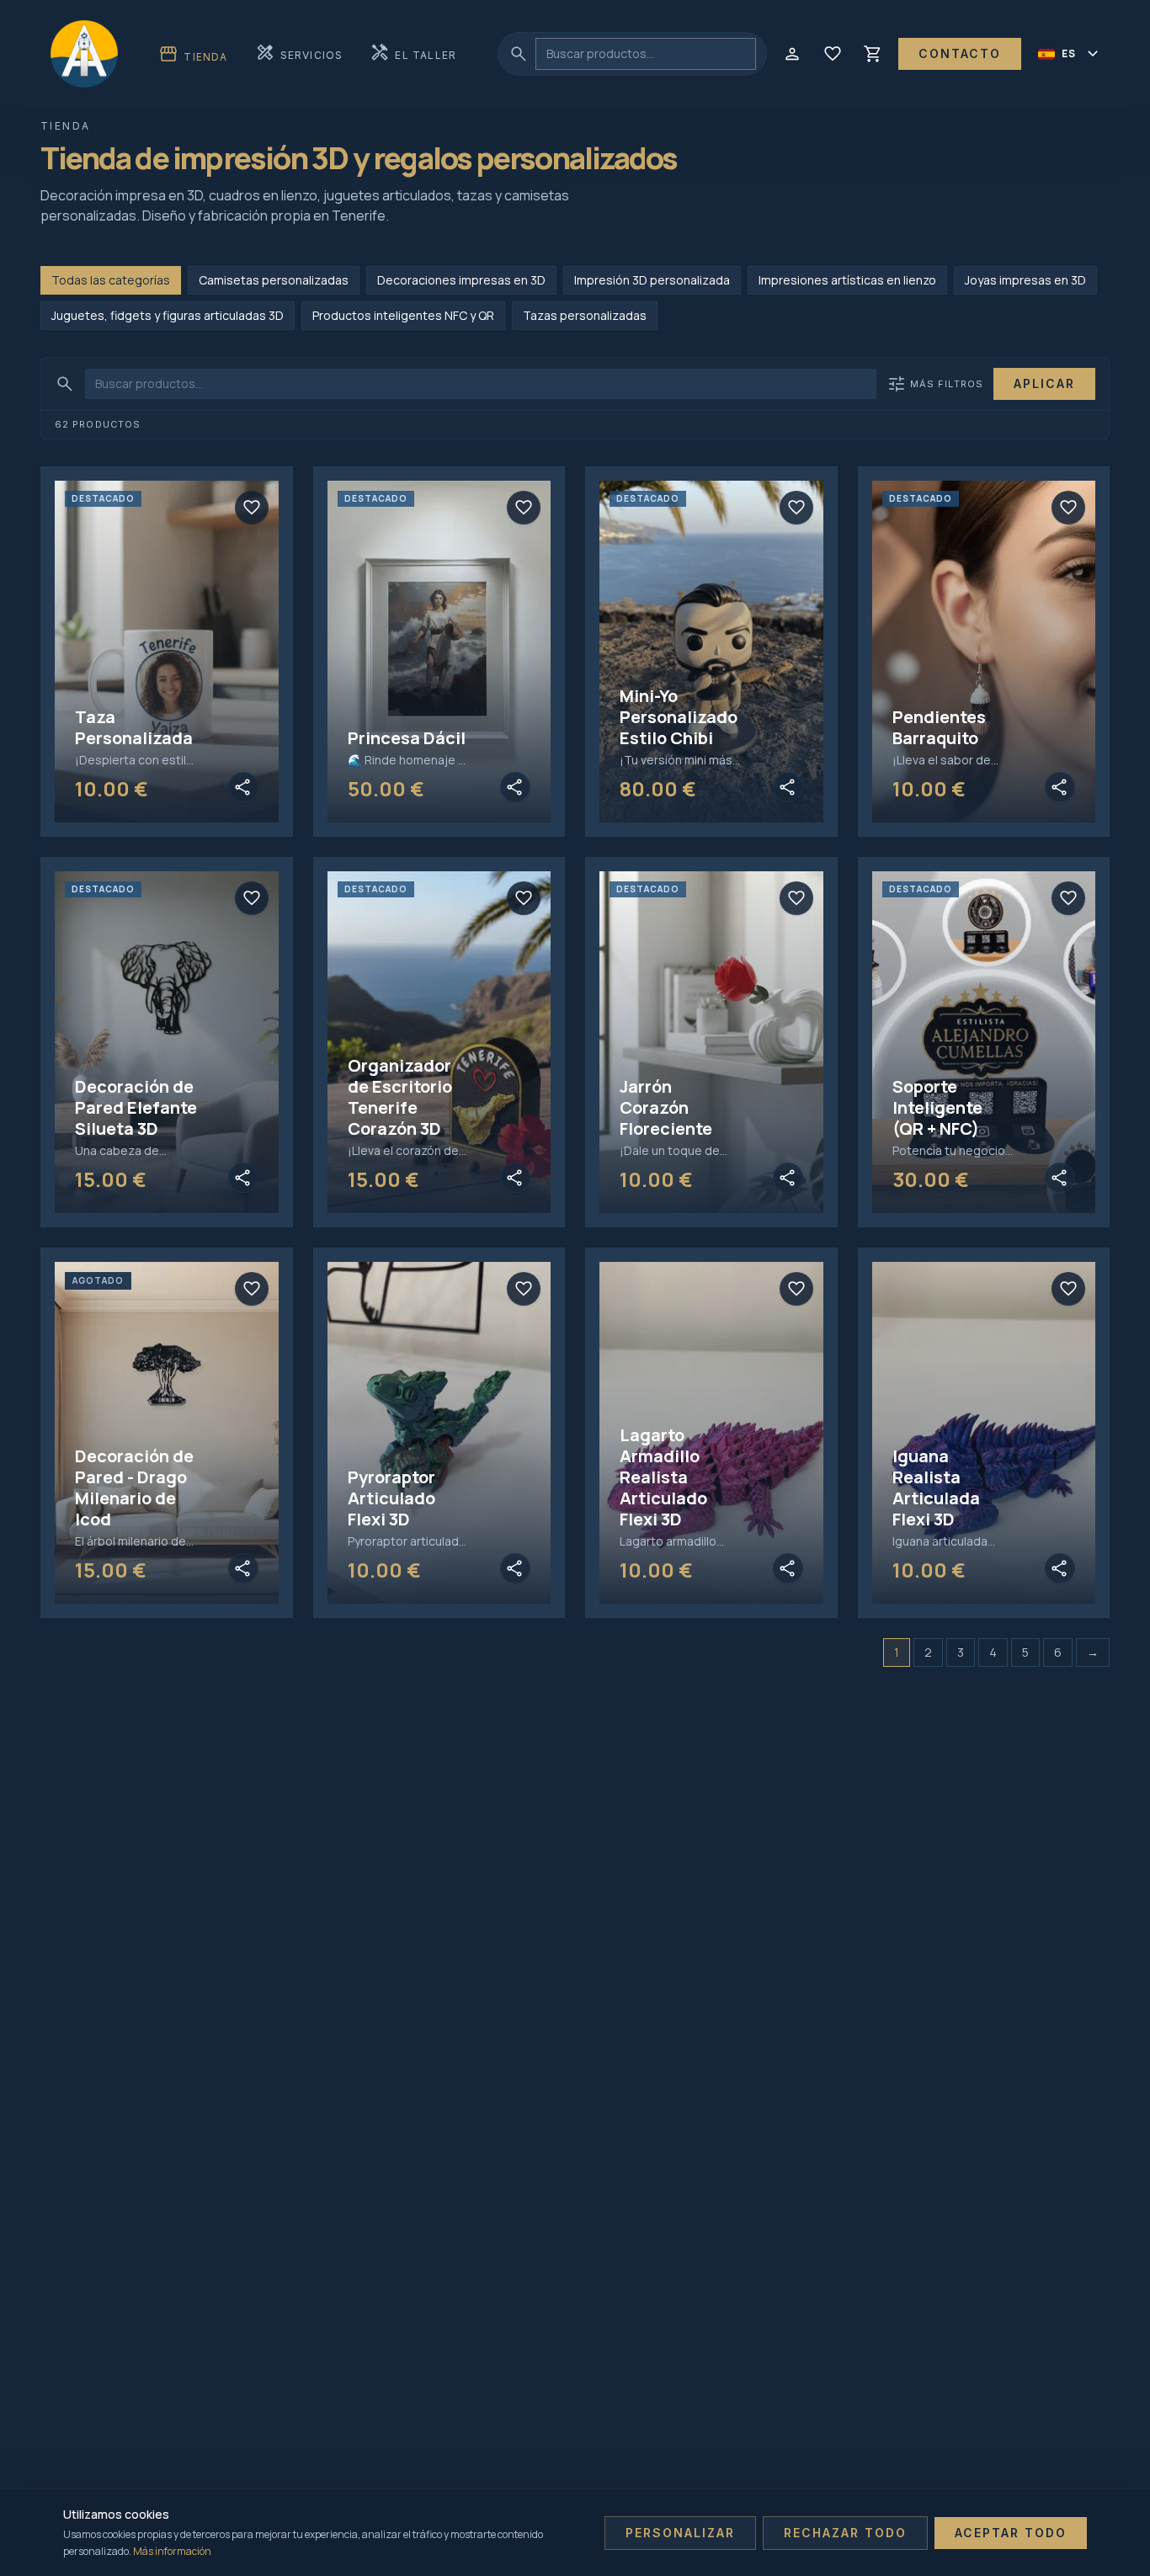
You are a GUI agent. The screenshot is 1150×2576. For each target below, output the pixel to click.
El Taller (413, 53)
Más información (172, 2551)
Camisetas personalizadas (274, 280)
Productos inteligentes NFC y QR (403, 315)
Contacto (960, 53)
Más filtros (935, 384)
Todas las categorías (111, 280)
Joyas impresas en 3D (1025, 280)
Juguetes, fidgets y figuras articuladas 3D (168, 315)
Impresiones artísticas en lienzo (847, 280)
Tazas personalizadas (585, 315)
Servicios (299, 53)
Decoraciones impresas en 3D (461, 280)
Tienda (193, 54)
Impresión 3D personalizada (652, 280)
